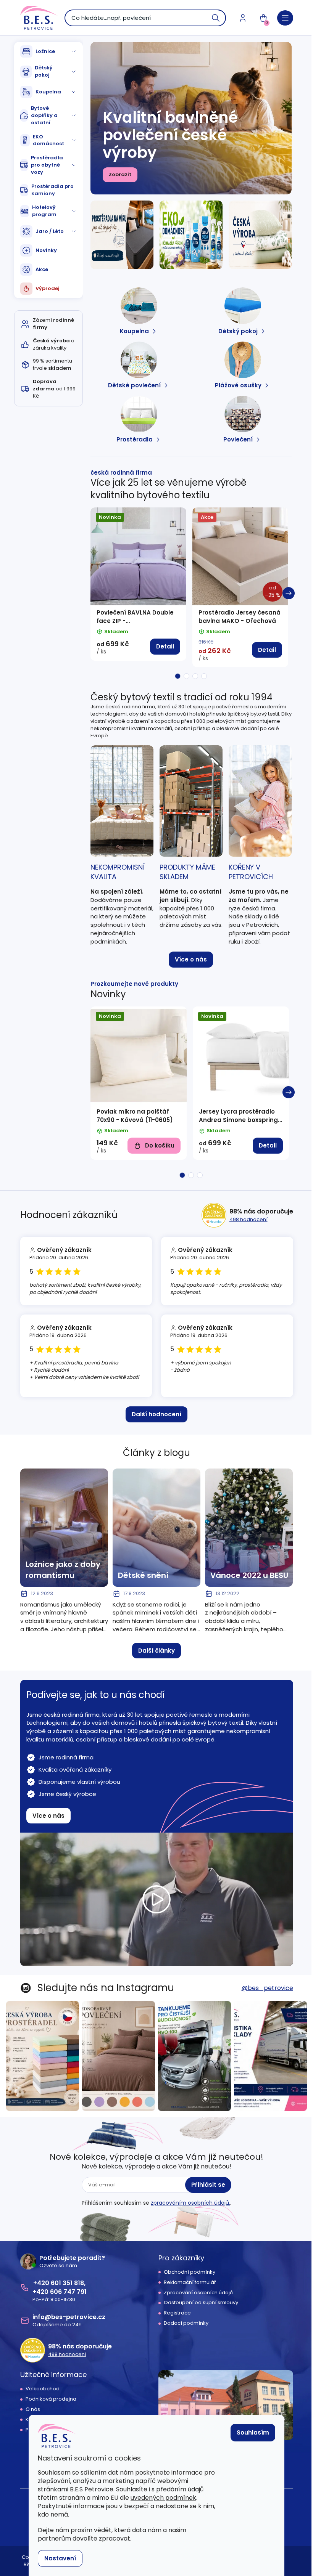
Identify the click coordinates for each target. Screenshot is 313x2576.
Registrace (177, 2313)
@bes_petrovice (267, 1988)
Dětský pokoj (44, 71)
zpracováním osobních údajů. (190, 2203)
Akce (42, 269)
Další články (156, 1651)
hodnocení (248, 1219)
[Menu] (285, 18)
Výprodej (48, 288)
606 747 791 (68, 2292)
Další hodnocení (156, 1414)
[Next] (289, 593)
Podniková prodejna (51, 2399)
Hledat (216, 18)
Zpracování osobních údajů (198, 2293)
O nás (33, 2409)
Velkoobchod (43, 2389)
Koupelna (48, 92)
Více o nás (191, 959)
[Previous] (94, 593)
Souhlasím (253, 2432)
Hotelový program (44, 211)
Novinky (46, 250)
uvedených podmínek (163, 2498)
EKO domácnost (48, 140)
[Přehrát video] (157, 1899)
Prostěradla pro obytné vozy (47, 165)
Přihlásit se (208, 2185)
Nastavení (60, 2558)
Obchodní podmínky (190, 2272)
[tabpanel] (138, 584)
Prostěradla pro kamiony (52, 190)
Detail (165, 646)
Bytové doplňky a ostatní (44, 115)
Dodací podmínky (186, 2323)
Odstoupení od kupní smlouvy (201, 2303)
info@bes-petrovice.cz (69, 2317)
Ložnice (45, 51)
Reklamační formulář (190, 2282)
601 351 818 (67, 2283)
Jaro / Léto (50, 231)
